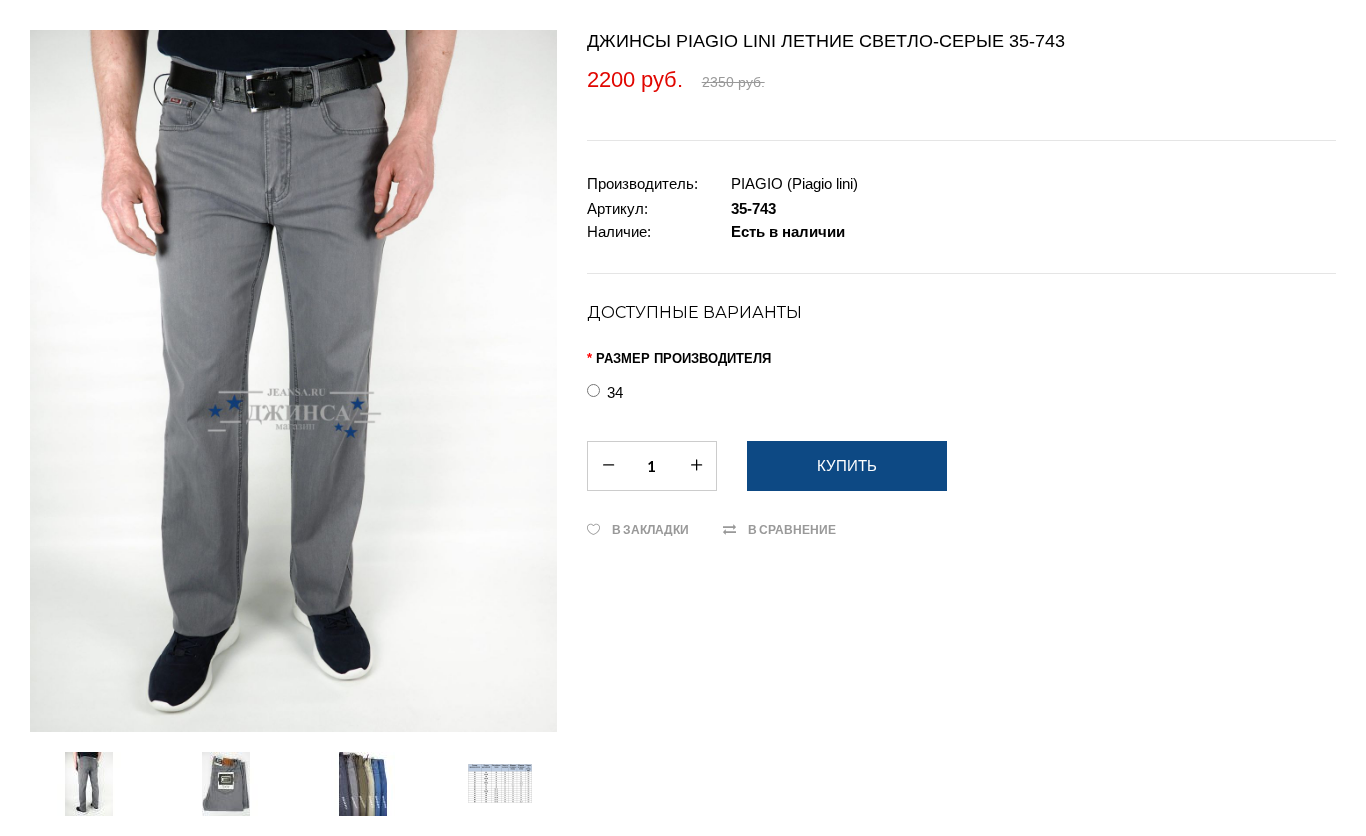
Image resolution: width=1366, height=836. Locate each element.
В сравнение (792, 529)
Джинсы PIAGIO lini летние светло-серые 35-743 (826, 41)
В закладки (650, 529)
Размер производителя (683, 358)
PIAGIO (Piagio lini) (794, 183)
